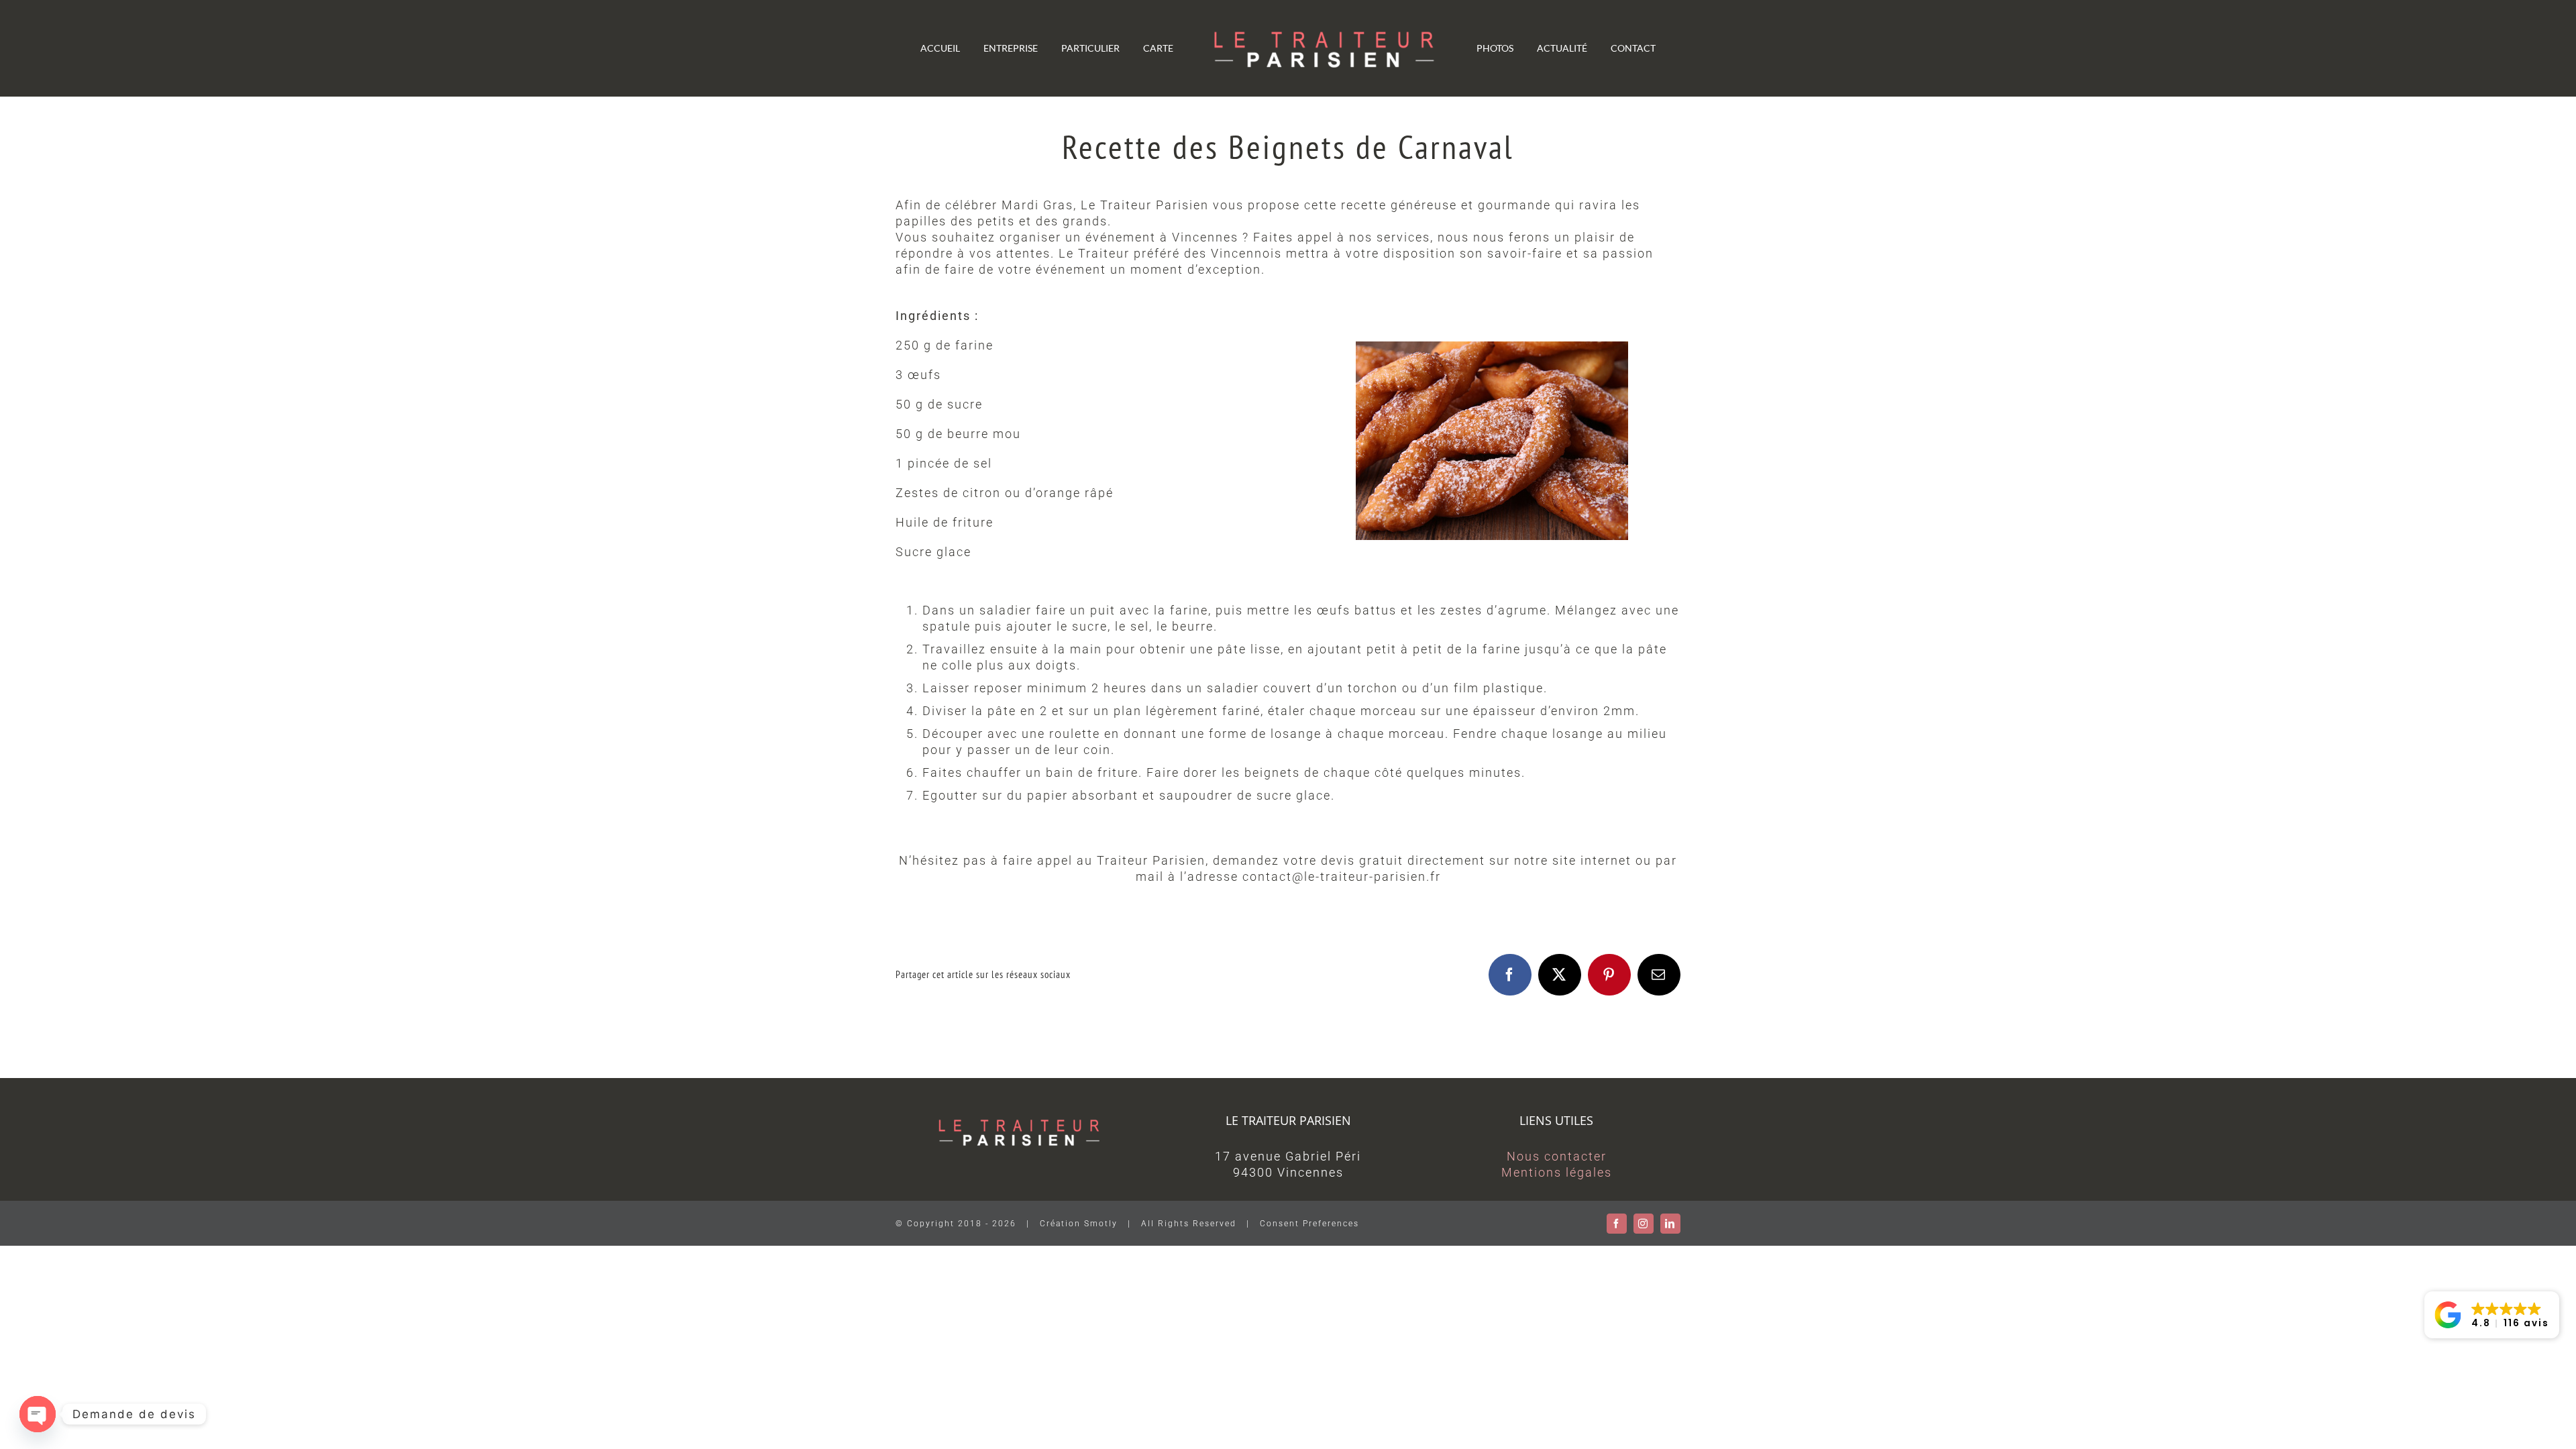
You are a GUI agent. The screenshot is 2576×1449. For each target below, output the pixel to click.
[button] (2492, 1315)
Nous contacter (1557, 1156)
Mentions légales (1557, 1172)
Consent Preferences (1309, 1224)
